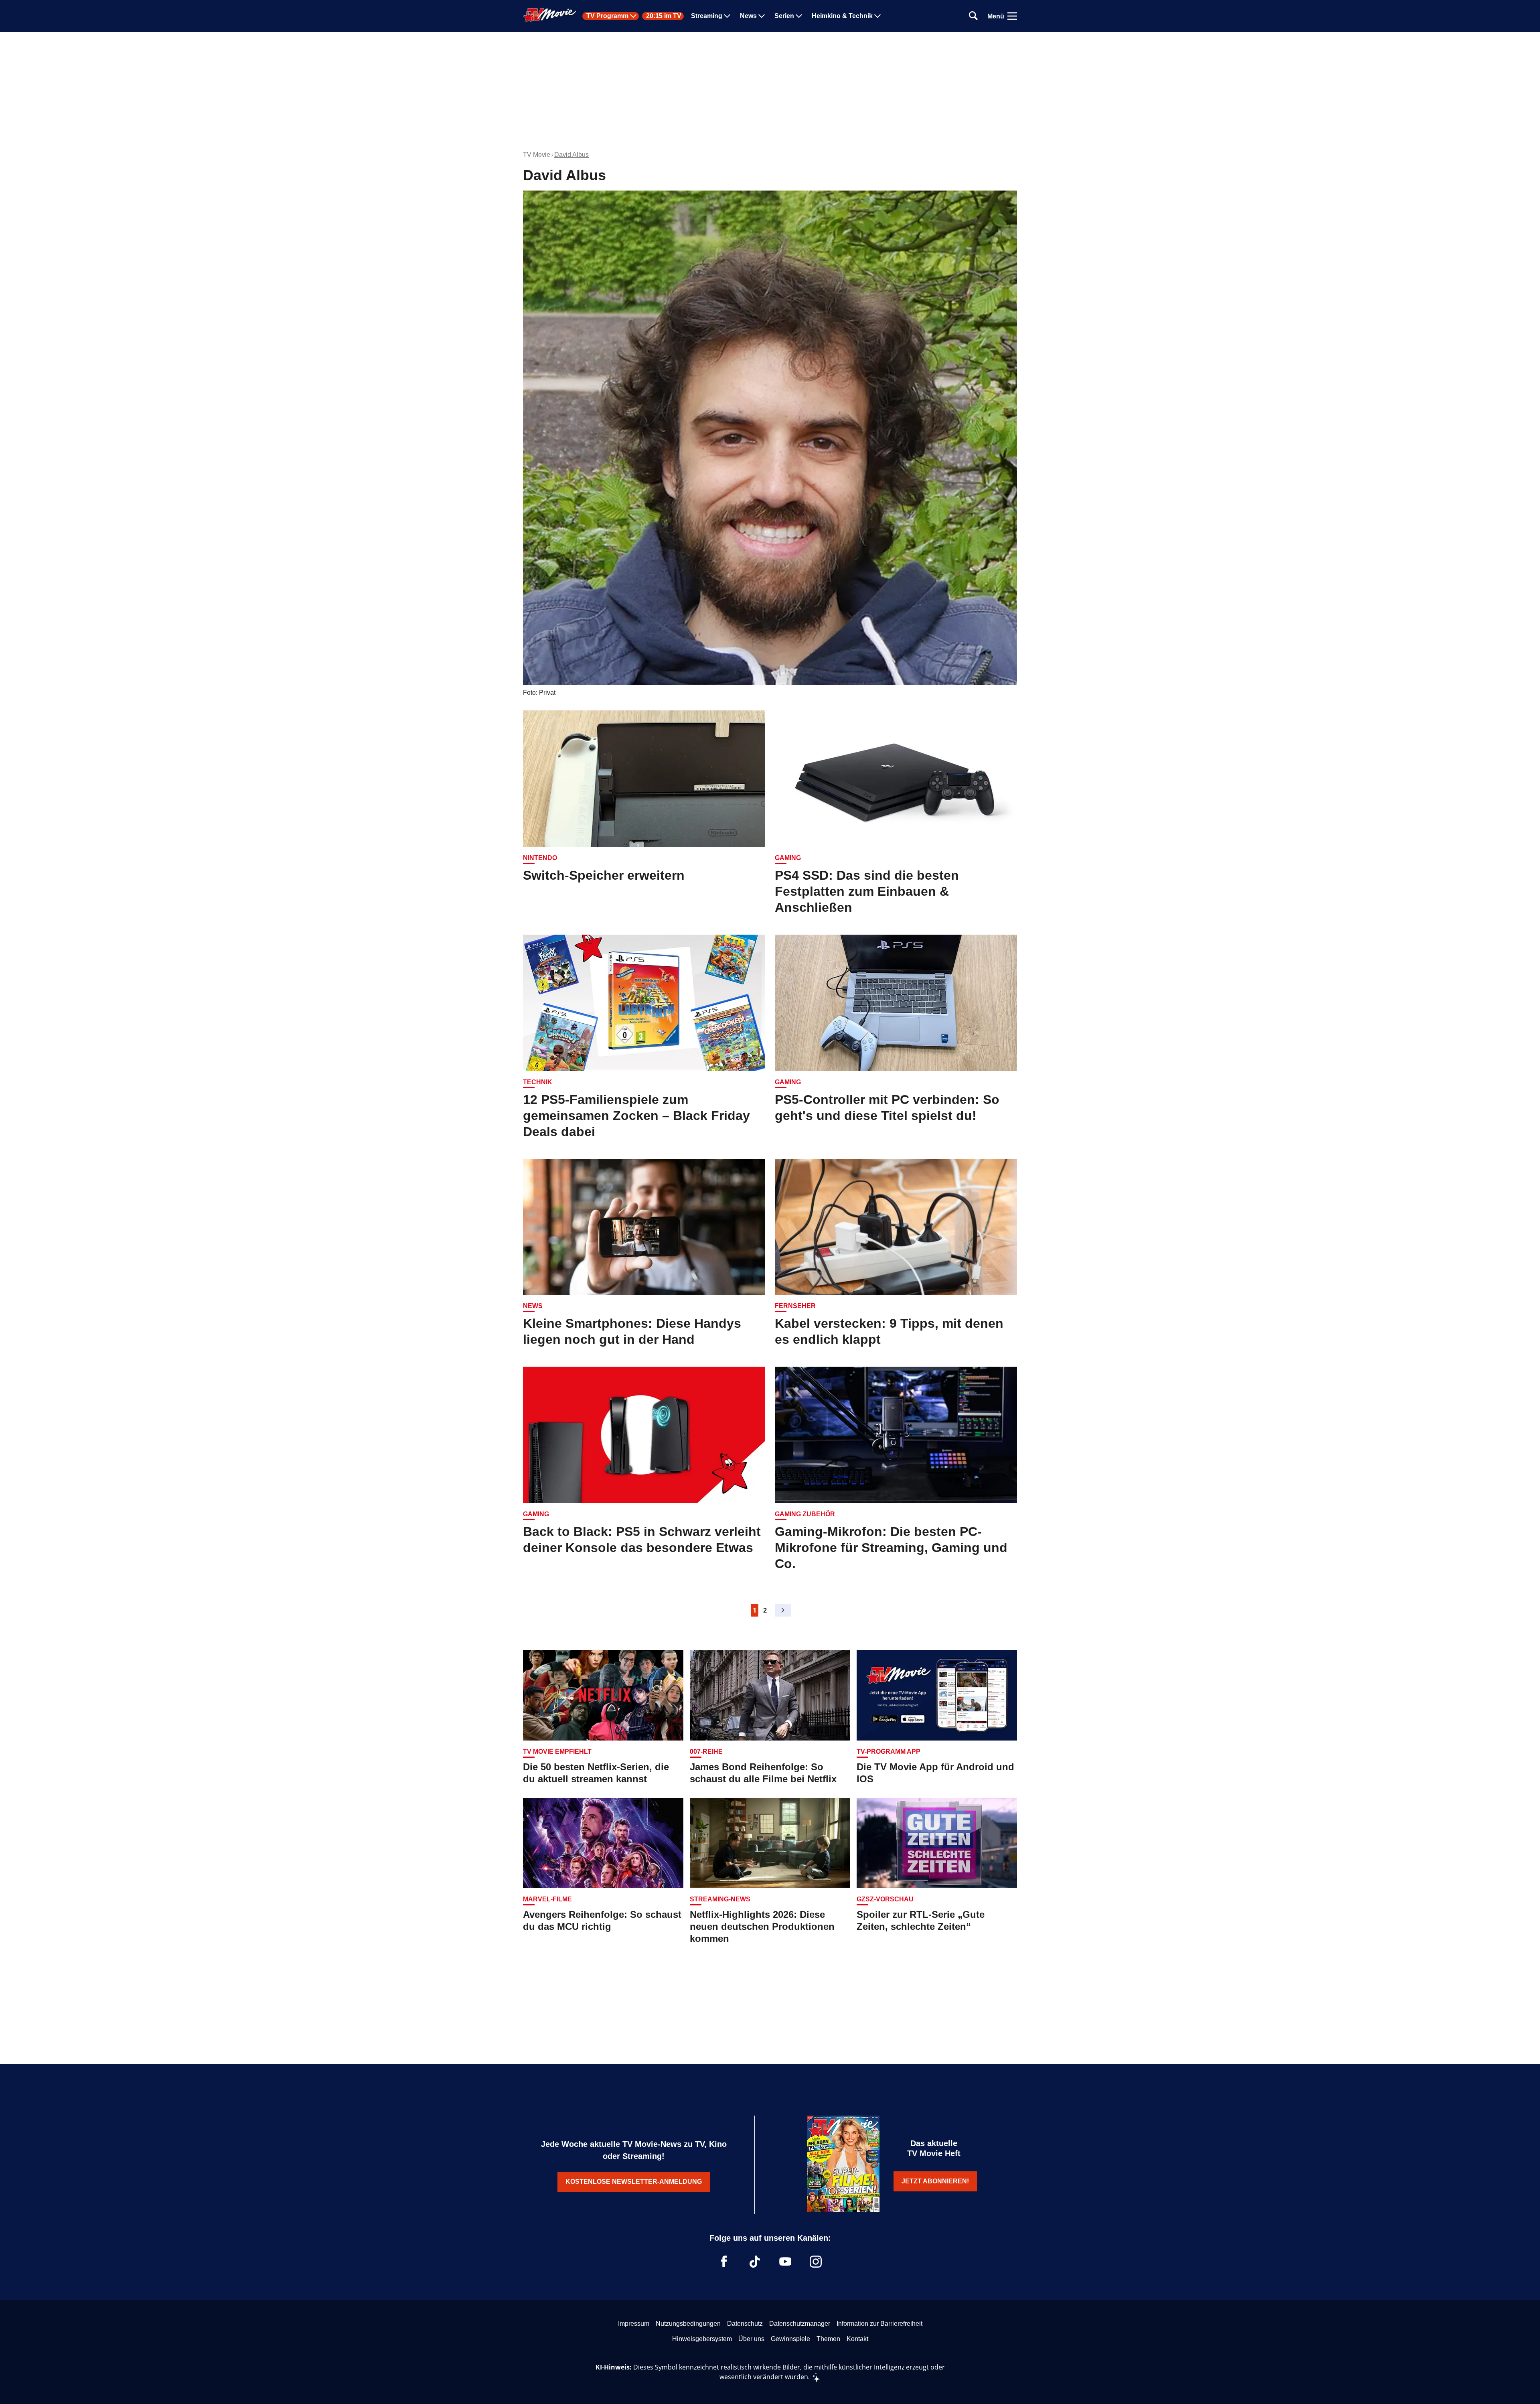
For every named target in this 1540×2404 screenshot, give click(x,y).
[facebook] (724, 2262)
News (748, 16)
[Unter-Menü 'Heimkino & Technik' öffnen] (877, 16)
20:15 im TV (664, 16)
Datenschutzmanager (800, 2324)
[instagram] (816, 2262)
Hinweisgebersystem (702, 2339)
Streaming (707, 16)
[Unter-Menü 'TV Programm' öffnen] (633, 16)
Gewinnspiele (790, 2339)
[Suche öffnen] (973, 16)
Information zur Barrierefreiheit (879, 2324)
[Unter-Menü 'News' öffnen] (762, 16)
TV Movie (537, 155)
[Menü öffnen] (1012, 16)
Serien (784, 16)
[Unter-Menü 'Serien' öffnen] (799, 16)
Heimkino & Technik (842, 16)
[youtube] (785, 2262)
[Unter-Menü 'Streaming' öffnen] (727, 16)
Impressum (634, 2324)
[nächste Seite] (783, 1610)
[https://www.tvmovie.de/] (550, 15)
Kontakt (857, 2339)
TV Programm (607, 16)
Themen (828, 2339)
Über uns (751, 2339)
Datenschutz (745, 2324)
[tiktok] (755, 2262)
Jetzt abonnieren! (935, 2181)
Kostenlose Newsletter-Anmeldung (634, 2182)
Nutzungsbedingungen (688, 2324)
